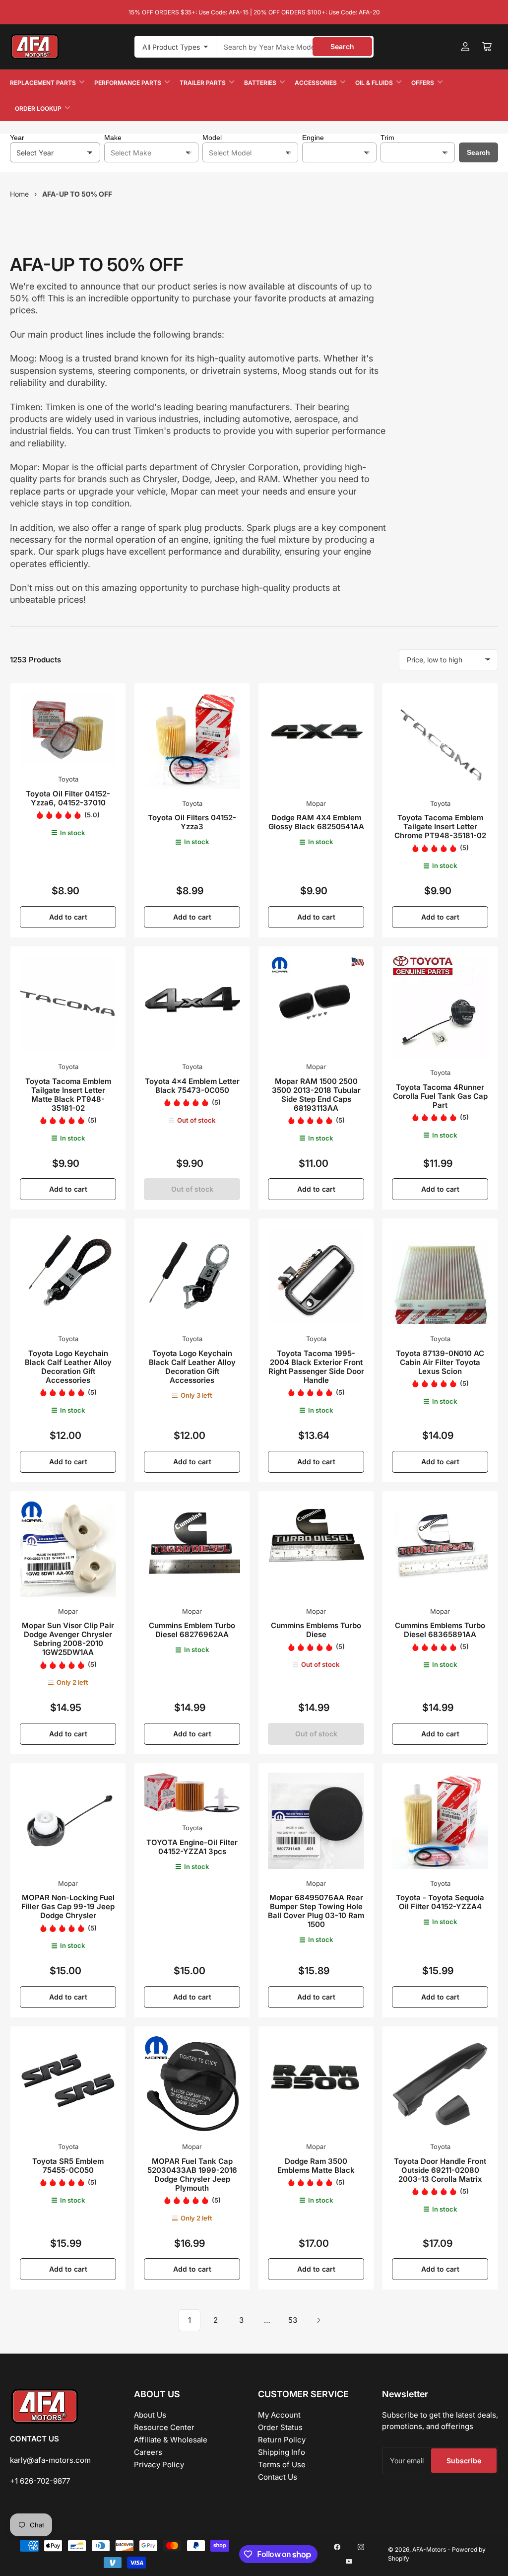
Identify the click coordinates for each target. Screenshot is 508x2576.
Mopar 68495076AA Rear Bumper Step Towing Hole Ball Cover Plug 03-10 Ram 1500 (316, 1911)
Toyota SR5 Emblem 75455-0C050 (68, 2166)
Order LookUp (38, 108)
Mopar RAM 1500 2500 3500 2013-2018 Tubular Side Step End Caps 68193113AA (316, 1095)
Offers (423, 83)
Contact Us (278, 2477)
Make (113, 138)
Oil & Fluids (374, 83)
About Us (150, 2415)
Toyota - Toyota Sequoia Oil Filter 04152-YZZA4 (440, 1902)
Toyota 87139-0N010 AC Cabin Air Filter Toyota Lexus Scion (440, 1362)
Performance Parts (128, 83)
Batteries (260, 83)
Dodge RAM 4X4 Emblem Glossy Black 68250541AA (316, 822)
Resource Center (164, 2427)
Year (17, 138)
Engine (313, 138)
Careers (148, 2452)
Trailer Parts (203, 83)
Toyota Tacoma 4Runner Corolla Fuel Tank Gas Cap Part (440, 1096)
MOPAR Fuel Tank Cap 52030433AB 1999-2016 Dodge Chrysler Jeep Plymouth (192, 2175)
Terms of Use (282, 2465)
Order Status (280, 2427)
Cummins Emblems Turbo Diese (316, 1630)
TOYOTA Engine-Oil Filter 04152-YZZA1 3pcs (192, 1847)
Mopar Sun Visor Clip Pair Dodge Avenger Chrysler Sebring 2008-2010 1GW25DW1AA (68, 1639)
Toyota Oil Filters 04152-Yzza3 (192, 822)
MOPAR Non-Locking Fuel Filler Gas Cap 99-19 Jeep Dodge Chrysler (68, 1906)
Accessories (316, 83)
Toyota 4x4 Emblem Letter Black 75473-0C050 (192, 1086)
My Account (279, 2415)
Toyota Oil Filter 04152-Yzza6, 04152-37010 (68, 798)
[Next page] (318, 2320)
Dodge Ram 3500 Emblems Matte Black (316, 2166)
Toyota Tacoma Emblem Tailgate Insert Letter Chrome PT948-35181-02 (440, 826)
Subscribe (464, 2461)
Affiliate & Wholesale (171, 2440)
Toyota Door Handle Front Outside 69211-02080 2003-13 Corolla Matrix (440, 2170)
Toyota (68, 779)
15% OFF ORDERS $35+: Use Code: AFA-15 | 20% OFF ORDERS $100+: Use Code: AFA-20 (254, 12)
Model (212, 138)
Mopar (316, 803)
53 (293, 2320)
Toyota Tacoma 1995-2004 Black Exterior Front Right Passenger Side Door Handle (316, 1367)
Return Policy (282, 2440)
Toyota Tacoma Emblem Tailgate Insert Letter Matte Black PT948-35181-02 (68, 1095)
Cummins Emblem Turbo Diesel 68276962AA (192, 1630)
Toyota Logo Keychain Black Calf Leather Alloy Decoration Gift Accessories (68, 1367)
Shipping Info (282, 2452)
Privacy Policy (159, 2465)
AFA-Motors (429, 2549)
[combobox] (295, 47)
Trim (387, 138)
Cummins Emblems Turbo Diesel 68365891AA (440, 1630)
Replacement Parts (43, 83)
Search (342, 46)
